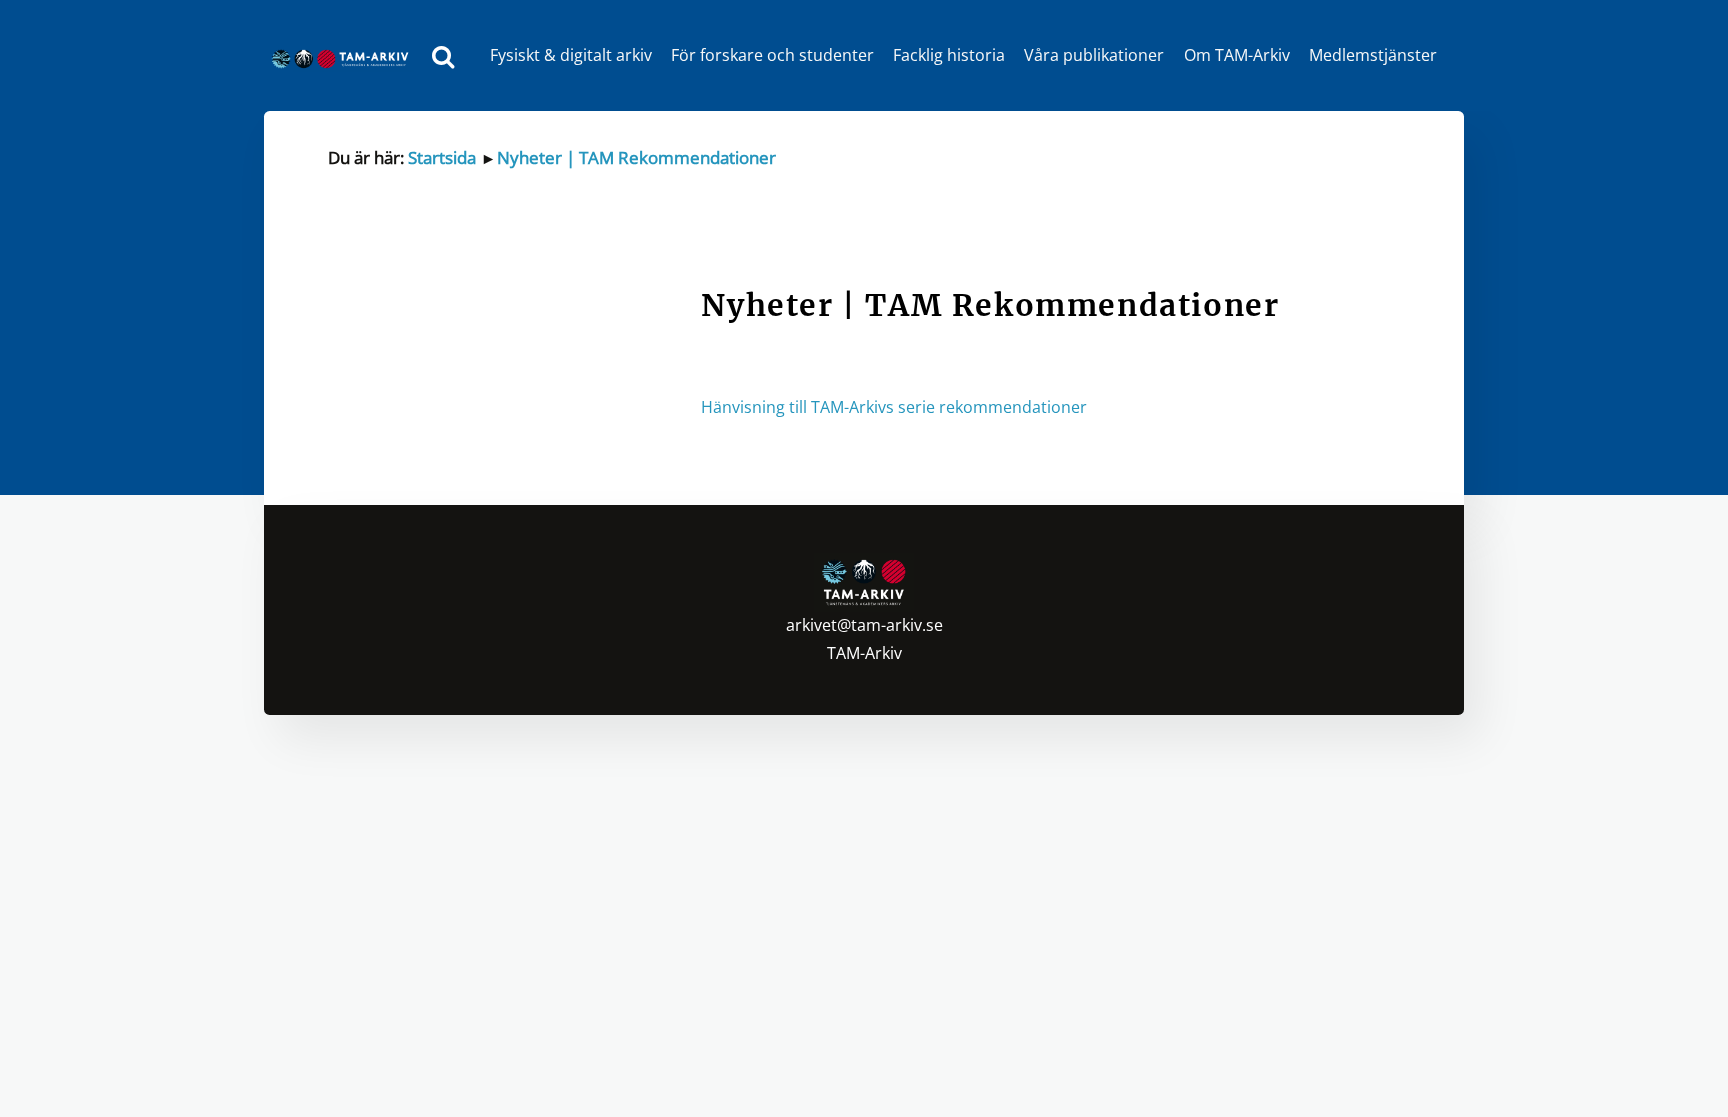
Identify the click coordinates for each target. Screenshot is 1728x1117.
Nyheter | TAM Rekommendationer (636, 157)
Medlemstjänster (1373, 55)
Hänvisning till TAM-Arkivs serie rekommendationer (894, 407)
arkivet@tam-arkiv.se (864, 625)
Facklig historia (949, 55)
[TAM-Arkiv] (345, 55)
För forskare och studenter (772, 55)
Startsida (442, 157)
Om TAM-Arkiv (1237, 55)
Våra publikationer (1094, 55)
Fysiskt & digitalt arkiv (571, 55)
